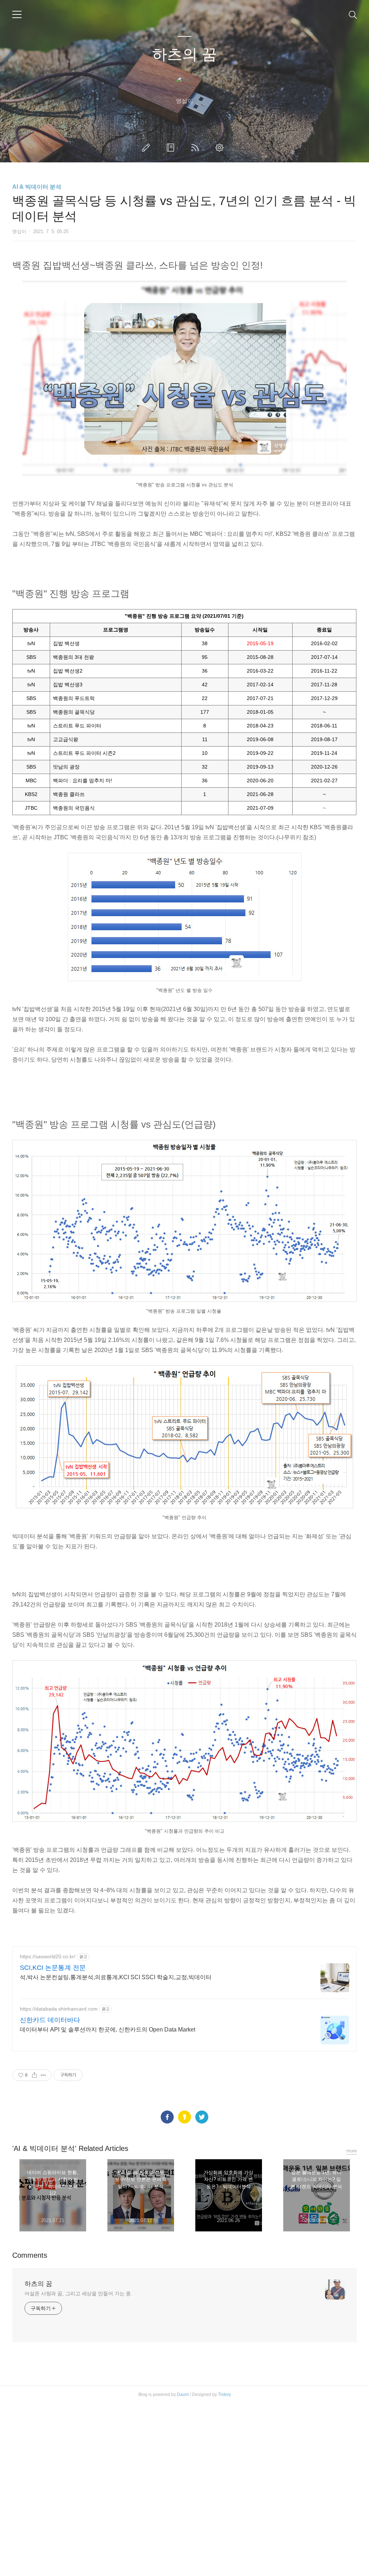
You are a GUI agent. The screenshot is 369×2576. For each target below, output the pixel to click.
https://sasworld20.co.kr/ (48, 1956)
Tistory (224, 2395)
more (352, 2151)
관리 (221, 148)
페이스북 (167, 2117)
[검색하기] (353, 14)
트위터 (202, 2117)
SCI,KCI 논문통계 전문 (53, 1968)
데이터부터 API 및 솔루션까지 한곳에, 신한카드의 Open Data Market (108, 2030)
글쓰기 (147, 148)
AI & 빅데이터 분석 (37, 187)
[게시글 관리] (43, 2075)
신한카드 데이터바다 (50, 2020)
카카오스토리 (184, 2117)
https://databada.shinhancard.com (59, 2009)
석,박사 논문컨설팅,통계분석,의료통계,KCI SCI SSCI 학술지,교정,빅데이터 (116, 1977)
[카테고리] (17, 14)
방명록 (172, 148)
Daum (183, 2395)
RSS (196, 148)
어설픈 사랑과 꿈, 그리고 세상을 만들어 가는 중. (78, 2293)
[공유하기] (34, 2075)
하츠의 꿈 (184, 54)
